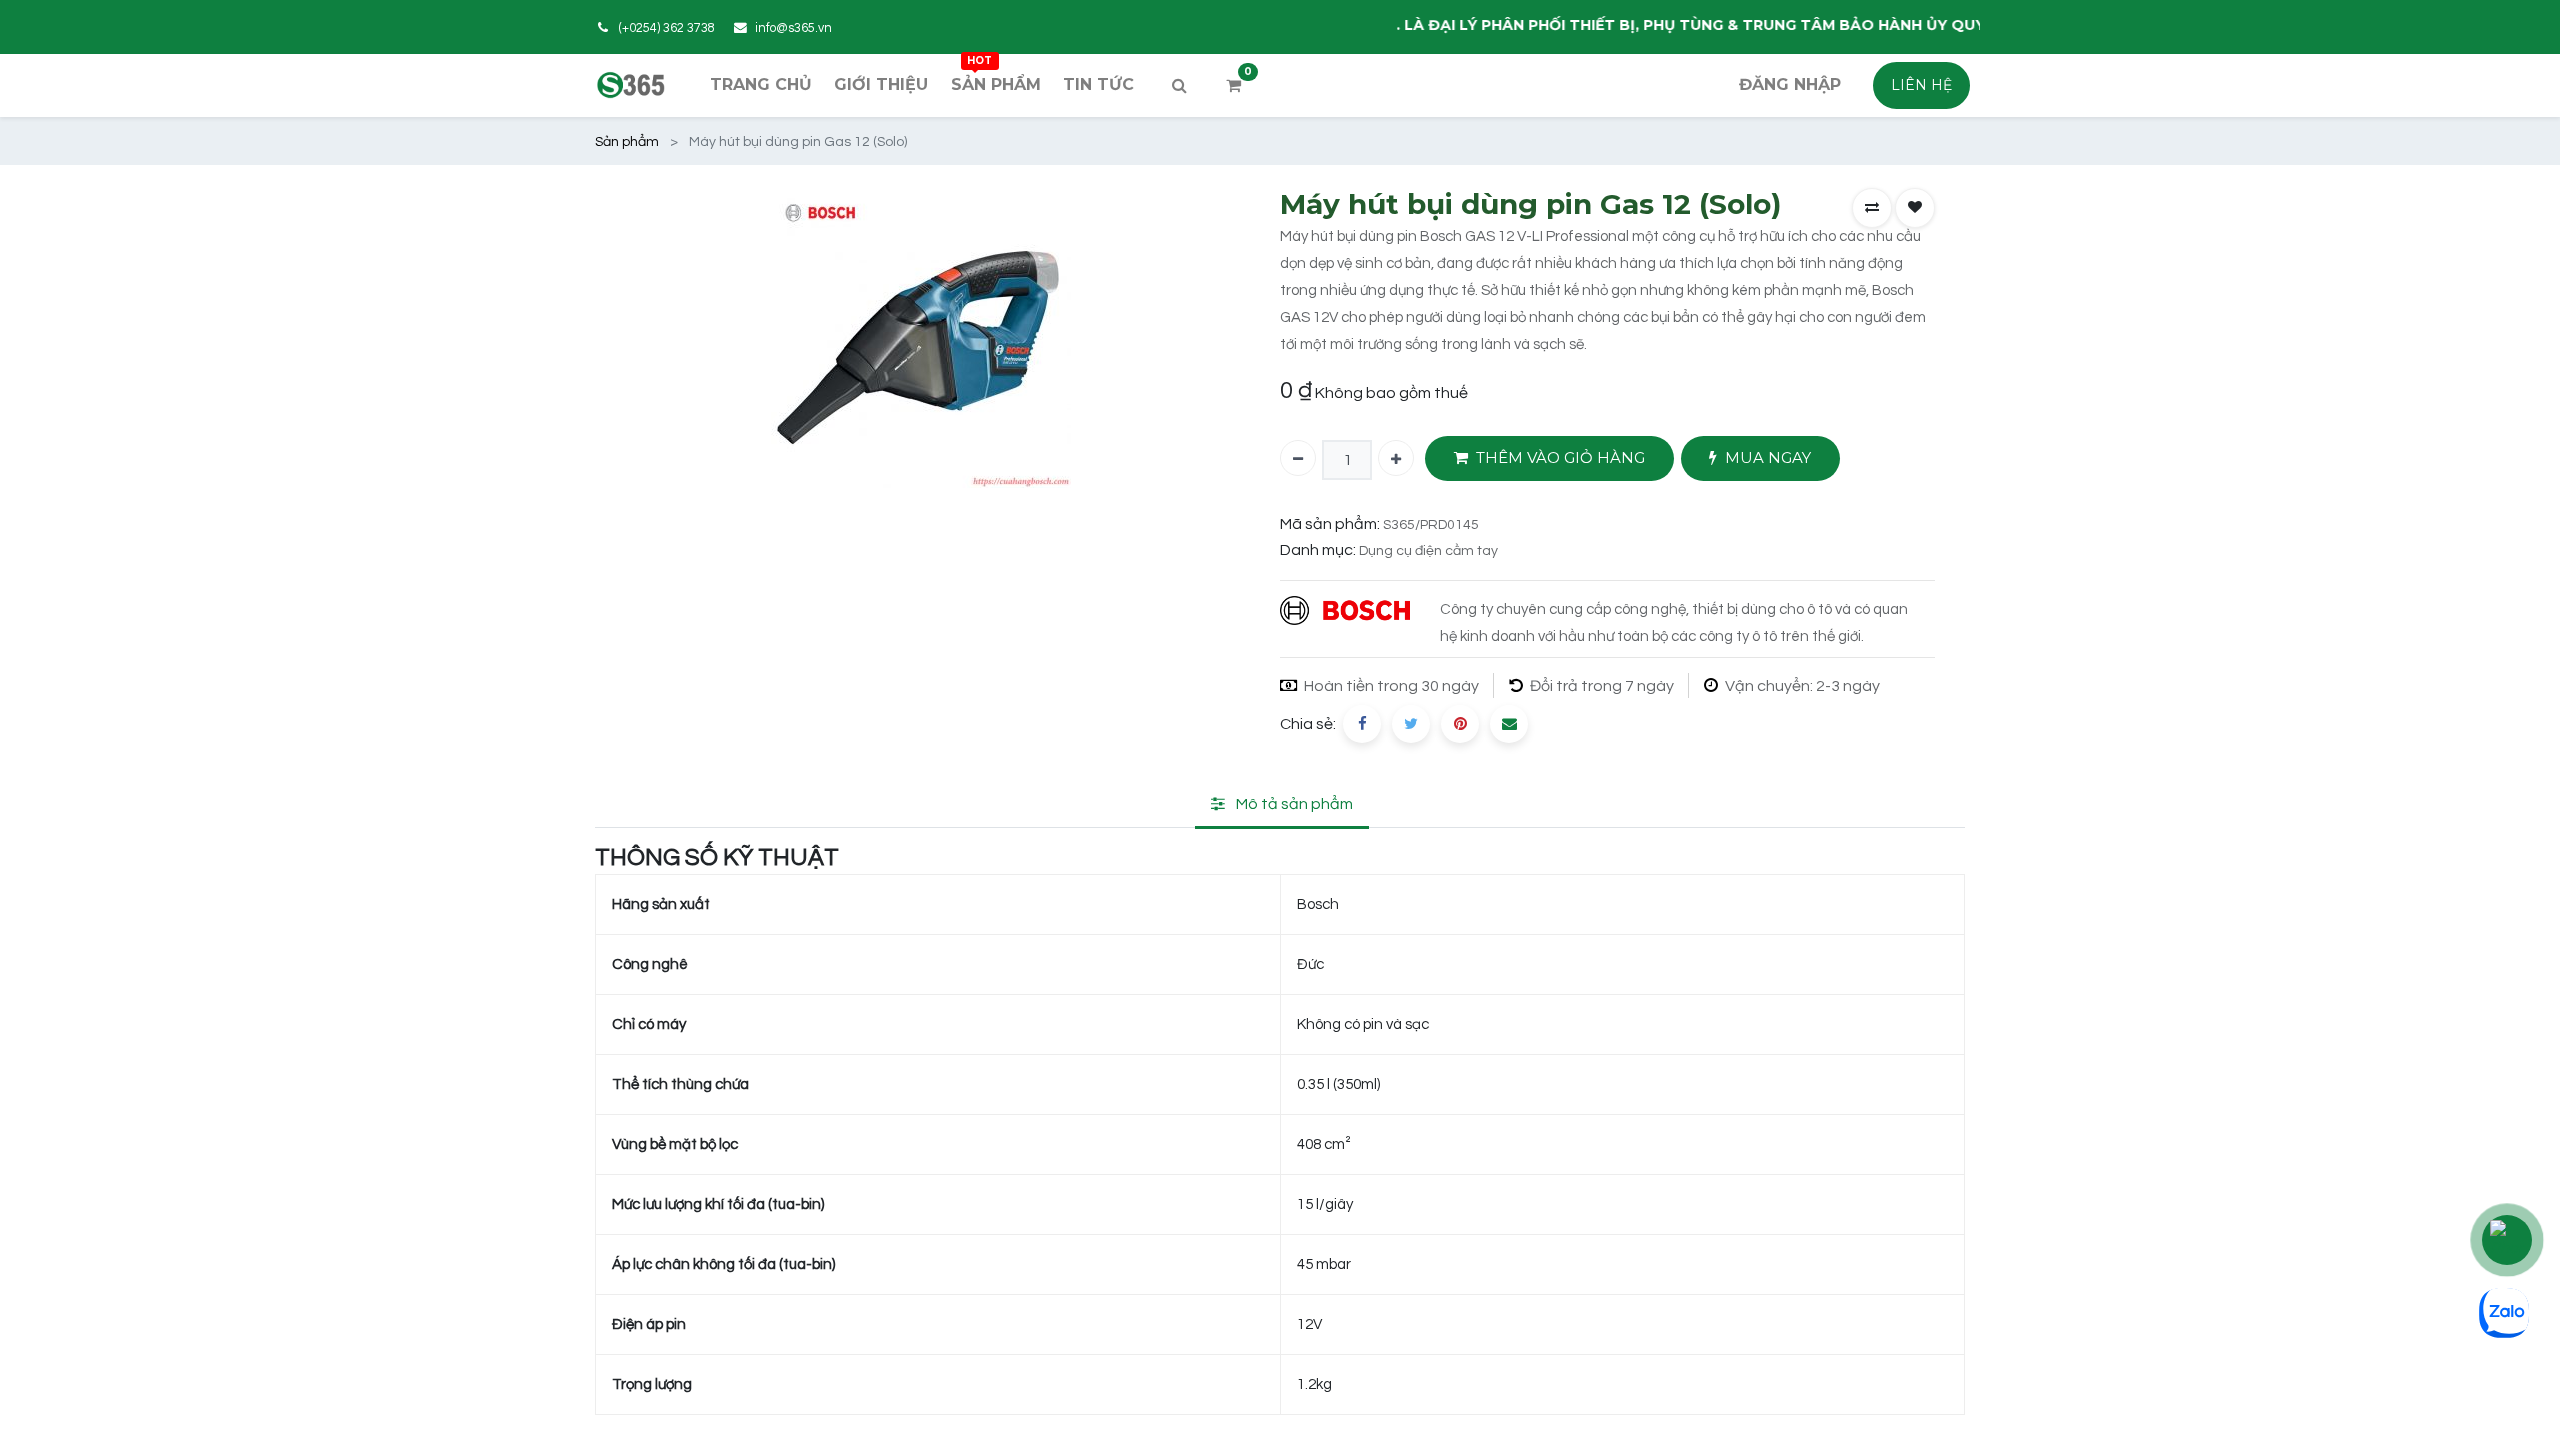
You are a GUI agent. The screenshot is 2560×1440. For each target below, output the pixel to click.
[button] (1872, 208)
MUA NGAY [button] (1768, 457)
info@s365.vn (793, 28)
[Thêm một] (1396, 458)
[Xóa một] (1298, 458)
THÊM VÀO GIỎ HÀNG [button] (1560, 457)
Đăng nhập (1790, 84)
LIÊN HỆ (1921, 85)
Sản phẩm (627, 142)
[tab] (1282, 805)
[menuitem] (761, 85)
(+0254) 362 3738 (667, 28)
